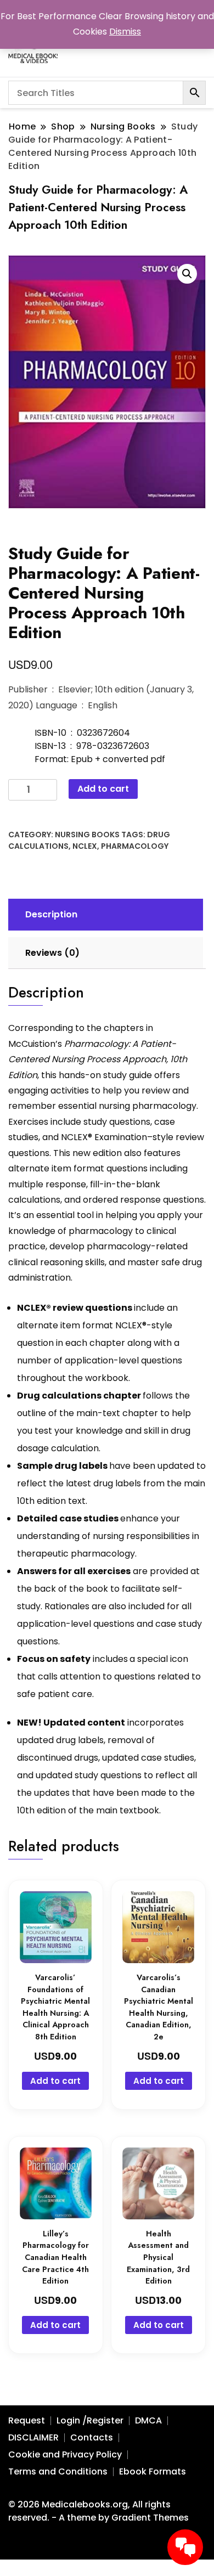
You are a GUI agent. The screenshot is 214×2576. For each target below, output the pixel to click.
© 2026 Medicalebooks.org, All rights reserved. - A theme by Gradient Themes (98, 2511)
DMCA (148, 2420)
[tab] (104, 915)
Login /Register (90, 2420)
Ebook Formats (153, 2471)
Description (51, 914)
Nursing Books (87, 835)
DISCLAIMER (33, 2437)
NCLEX (85, 846)
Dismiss (125, 32)
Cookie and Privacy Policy (65, 2454)
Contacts (92, 2437)
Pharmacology (135, 846)
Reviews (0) (52, 953)
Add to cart (103, 789)
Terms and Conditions (58, 2471)
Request (27, 2420)
